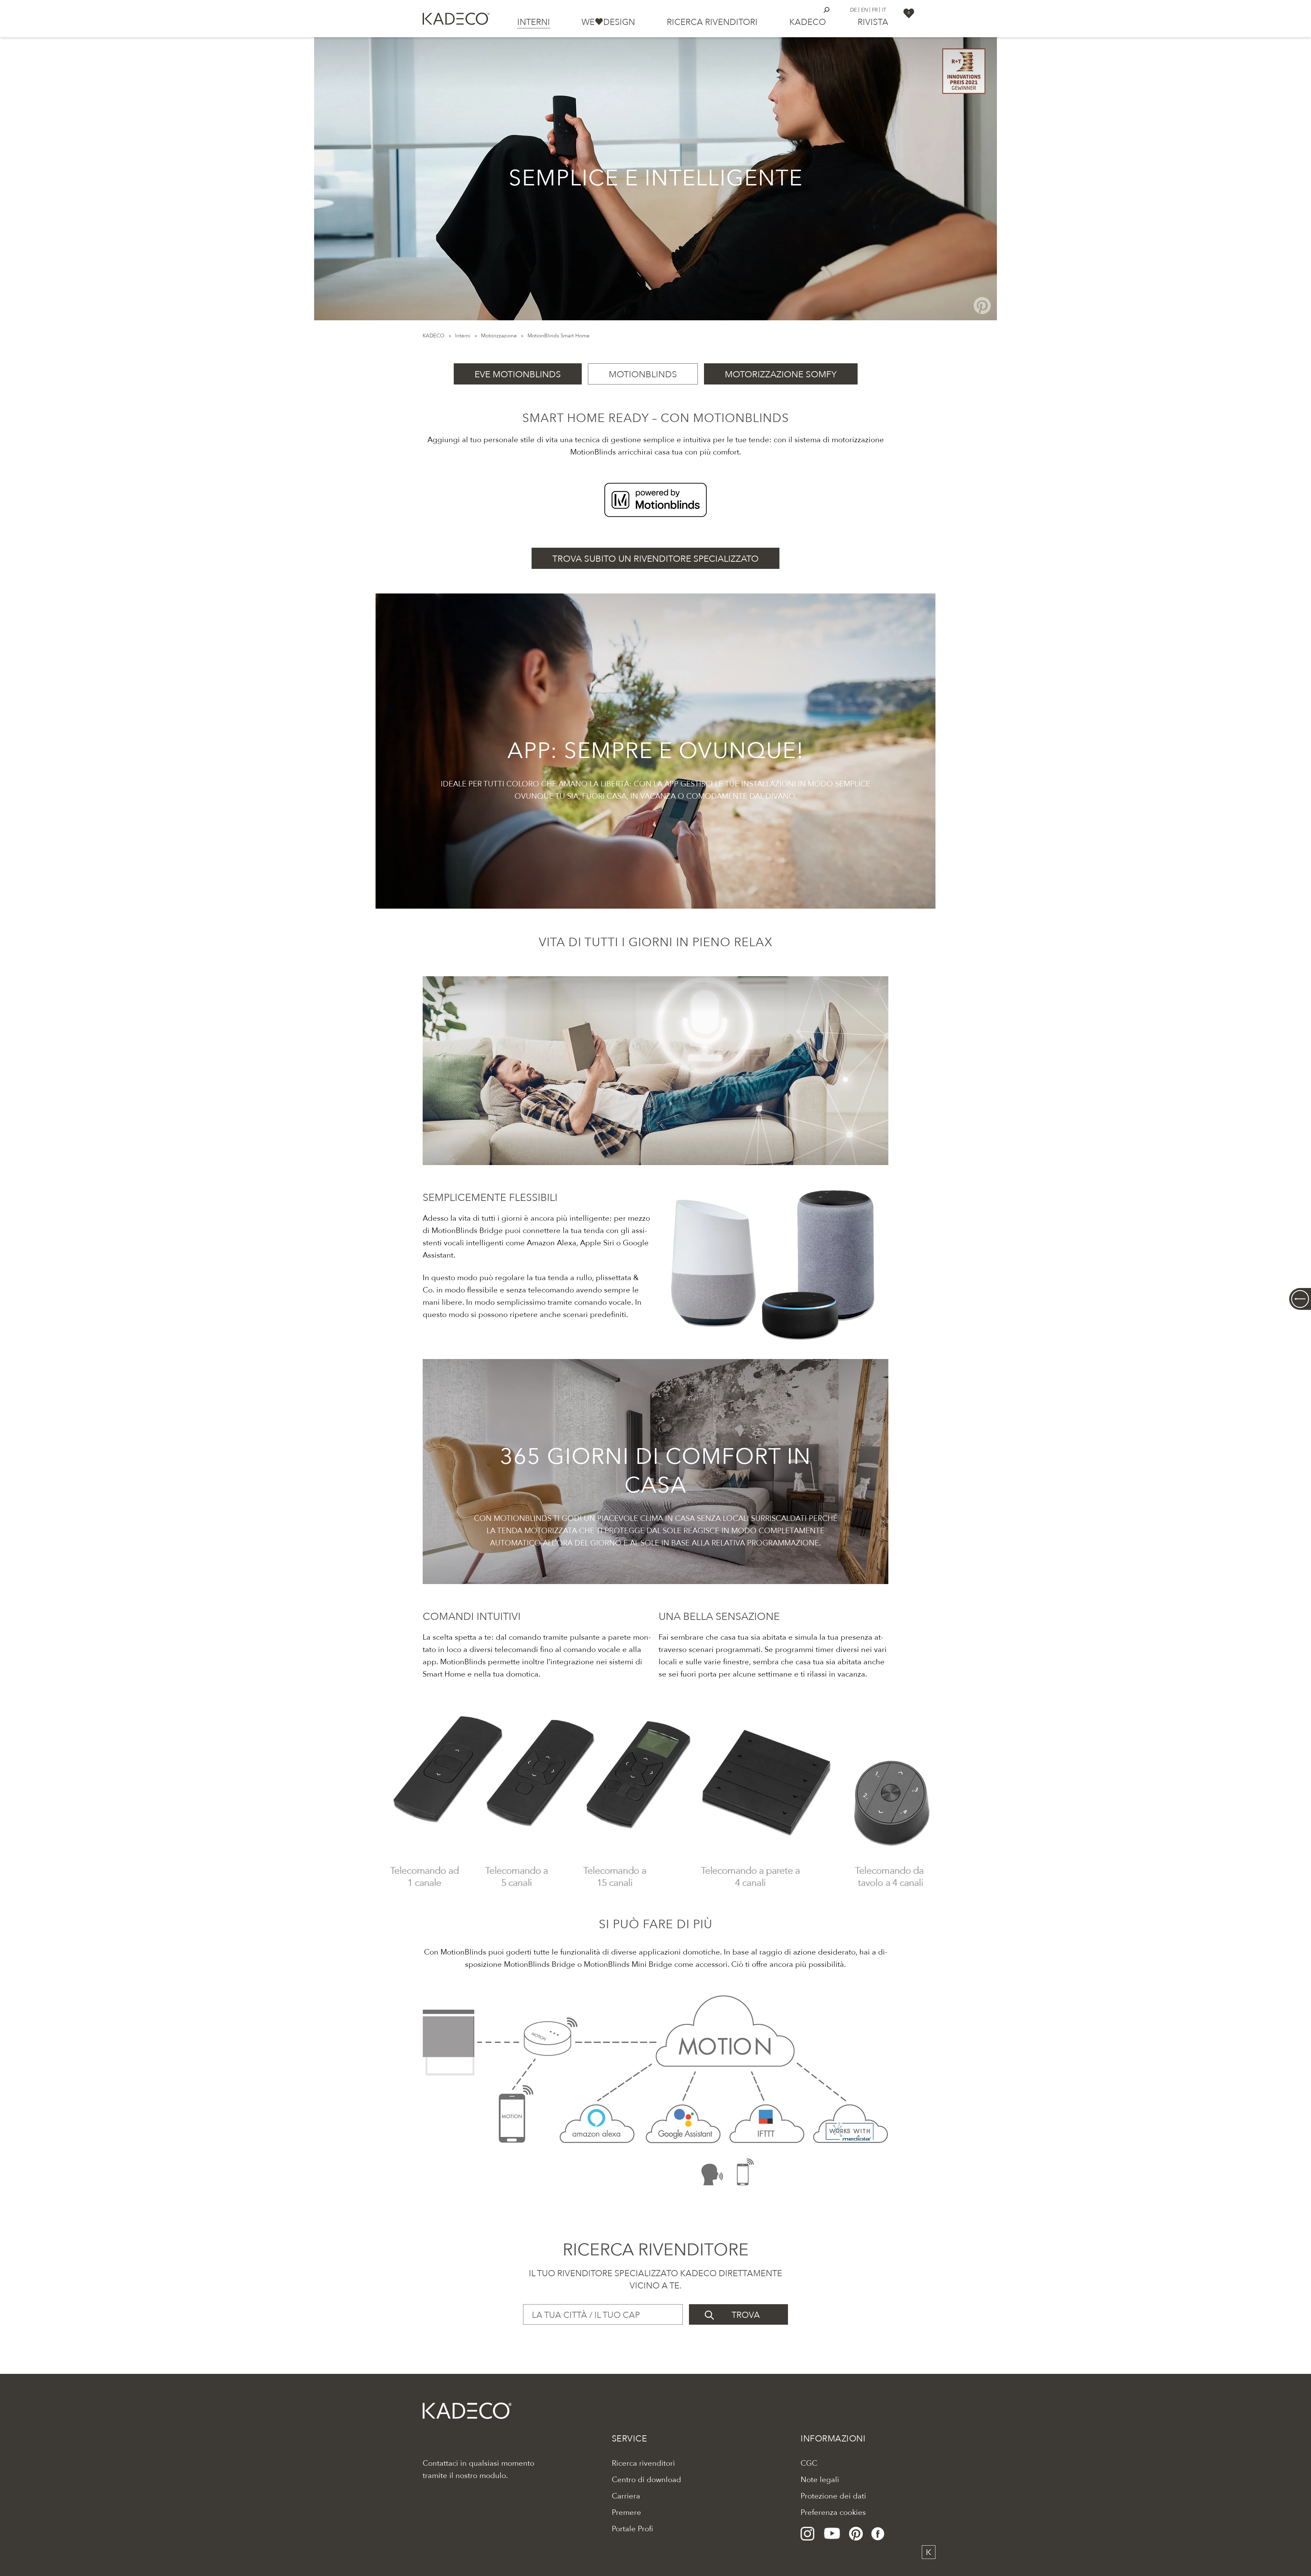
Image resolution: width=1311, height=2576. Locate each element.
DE (854, 10)
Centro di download (646, 2480)
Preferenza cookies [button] (833, 2512)
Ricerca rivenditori (712, 22)
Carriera (626, 2496)
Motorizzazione (499, 336)
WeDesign (608, 22)
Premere (626, 2512)
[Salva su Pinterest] (982, 306)
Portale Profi (632, 2529)
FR (875, 10)
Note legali (820, 2480)
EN (864, 10)
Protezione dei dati (833, 2496)
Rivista (873, 22)
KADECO (434, 336)
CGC (809, 2463)
